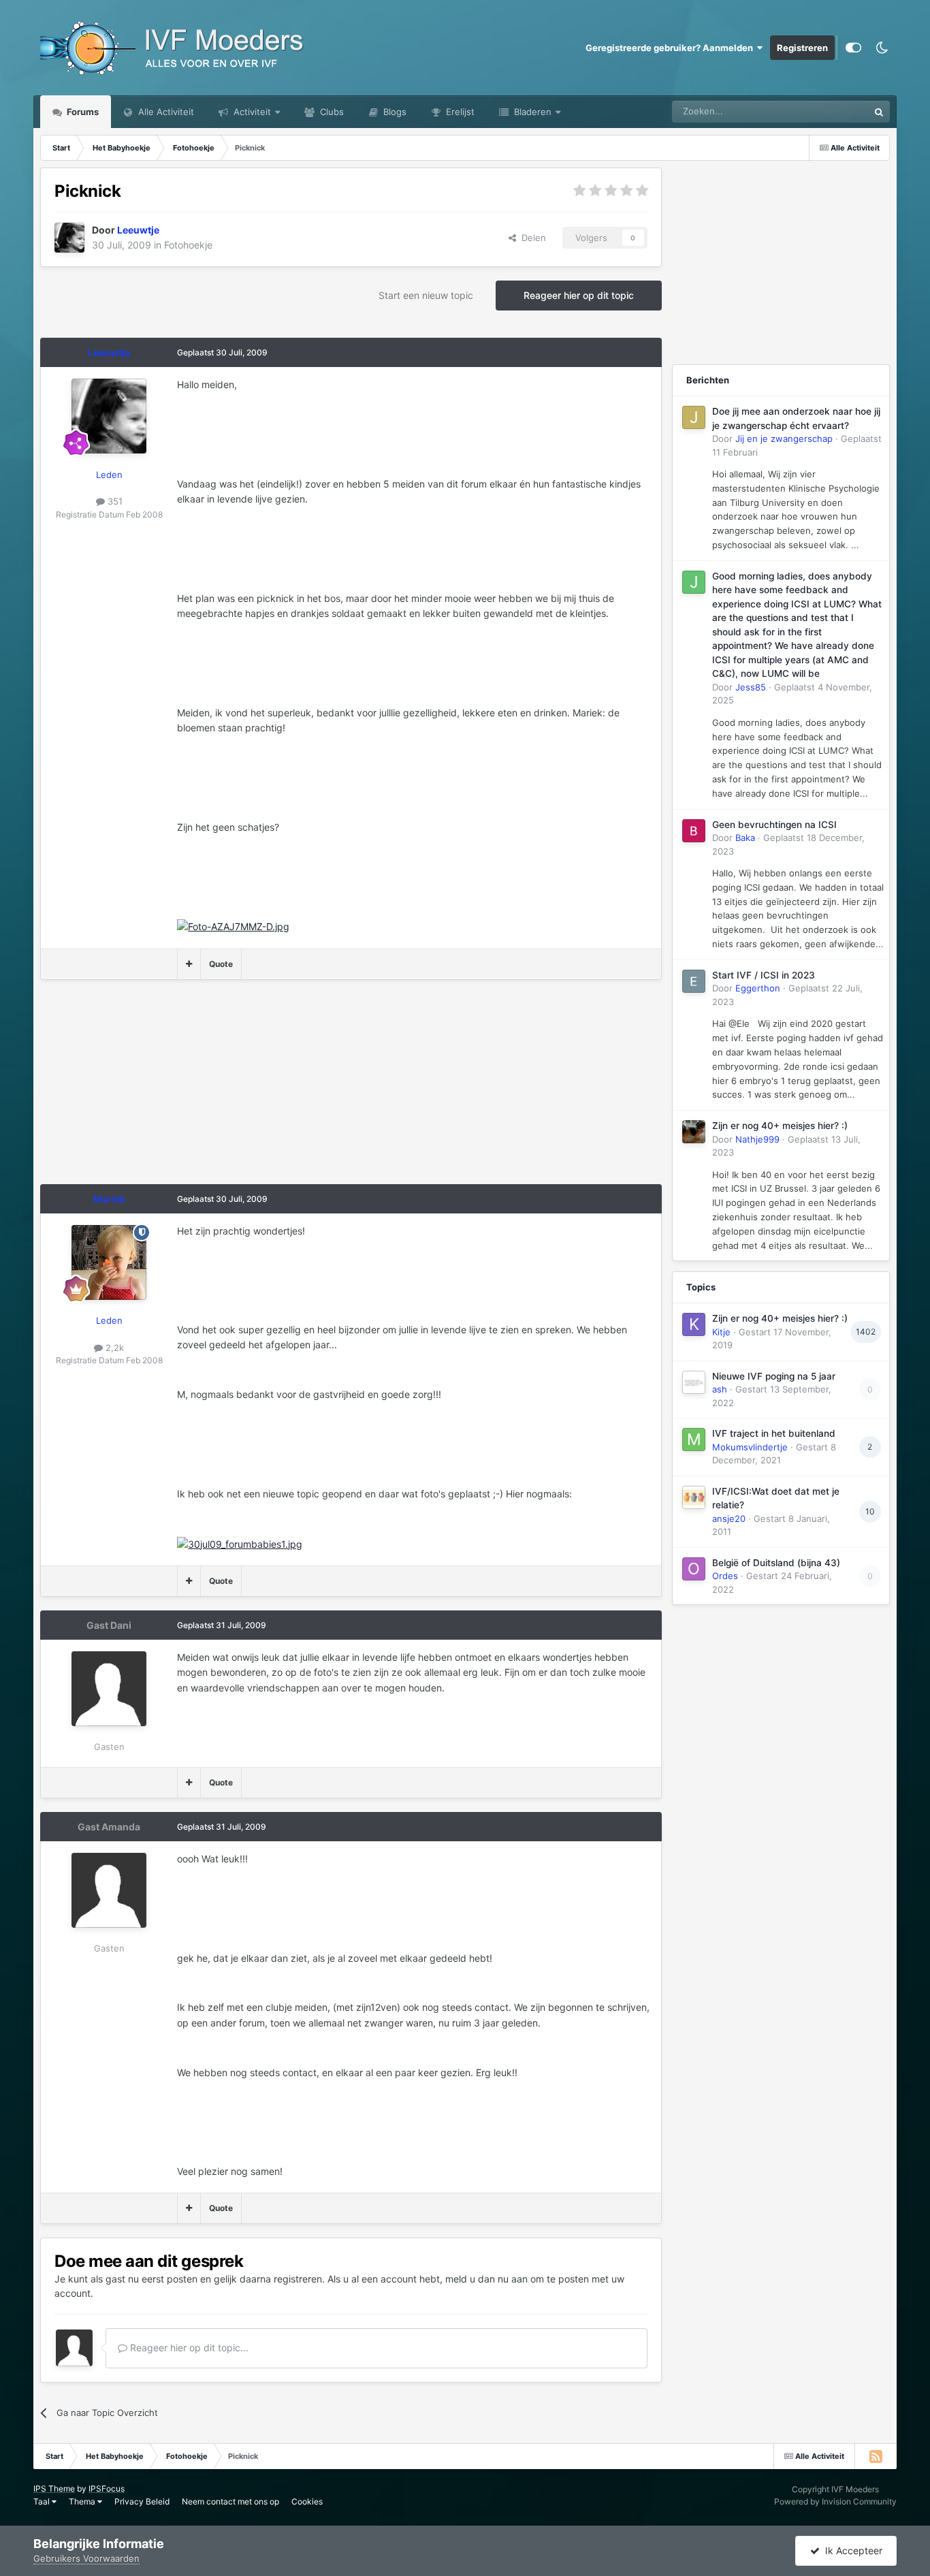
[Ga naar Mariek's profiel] (109, 1262)
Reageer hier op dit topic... (188, 2348)
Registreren (802, 48)
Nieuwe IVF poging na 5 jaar (774, 1376)
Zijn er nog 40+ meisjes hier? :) (780, 1126)
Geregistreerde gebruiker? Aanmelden (671, 48)
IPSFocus (107, 2488)
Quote (221, 964)
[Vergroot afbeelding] (233, 926)
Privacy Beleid (142, 2501)
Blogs (394, 112)
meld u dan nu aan (486, 2279)
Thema (83, 2501)
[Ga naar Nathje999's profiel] (694, 1132)
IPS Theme (54, 2488)
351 (114, 501)
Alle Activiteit (165, 112)
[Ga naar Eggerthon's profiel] (694, 981)
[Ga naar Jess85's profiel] (694, 582)
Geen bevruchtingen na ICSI (774, 825)
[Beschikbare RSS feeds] (876, 2456)
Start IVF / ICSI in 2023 (764, 975)
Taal (43, 2501)
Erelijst (459, 112)
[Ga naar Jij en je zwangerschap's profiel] (694, 417)
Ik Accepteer (851, 2550)
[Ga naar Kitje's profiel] (694, 1324)
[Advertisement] (288, 1089)
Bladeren (531, 112)
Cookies (307, 2501)
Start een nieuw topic (426, 295)
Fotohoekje (188, 245)
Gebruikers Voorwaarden (86, 2558)
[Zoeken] (879, 112)
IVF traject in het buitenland (774, 1433)
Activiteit (251, 112)
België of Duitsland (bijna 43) (776, 1563)
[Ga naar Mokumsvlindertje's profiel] (694, 1440)
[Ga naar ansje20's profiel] (694, 1497)
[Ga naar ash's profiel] (694, 1382)
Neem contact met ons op (230, 2501)
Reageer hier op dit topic (579, 295)
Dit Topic (833, 111)
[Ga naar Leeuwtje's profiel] (69, 238)
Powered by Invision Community (835, 2501)
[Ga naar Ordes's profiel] (694, 1569)
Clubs (331, 112)
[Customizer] (853, 48)
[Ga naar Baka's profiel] (694, 831)
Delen (531, 238)
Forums (82, 112)
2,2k (113, 1348)
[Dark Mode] (882, 48)
